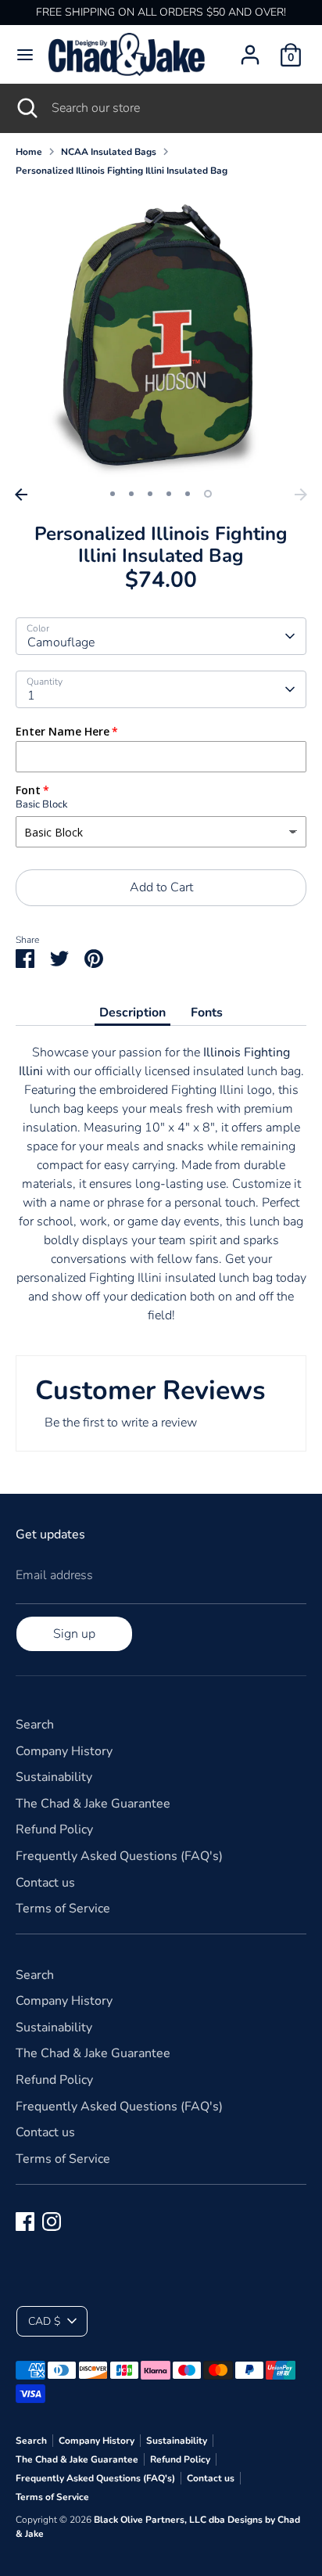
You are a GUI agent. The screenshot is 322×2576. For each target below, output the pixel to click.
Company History (64, 1751)
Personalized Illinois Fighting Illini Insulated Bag (122, 171)
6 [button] (208, 494)
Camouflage (61, 642)
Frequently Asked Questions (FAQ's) (119, 1856)
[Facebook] (25, 2222)
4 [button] (169, 494)
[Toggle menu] (25, 55)
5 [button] (188, 494)
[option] (161, 335)
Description (132, 1013)
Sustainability (54, 1777)
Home (29, 152)
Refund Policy (54, 1829)
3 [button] (150, 494)
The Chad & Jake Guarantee (93, 1804)
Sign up (74, 1634)
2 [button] (131, 494)
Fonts (207, 1013)
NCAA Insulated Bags (109, 152)
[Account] (250, 49)
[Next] (301, 495)
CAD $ (44, 2321)
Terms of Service (63, 1909)
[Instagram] (52, 2222)
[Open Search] (26, 108)
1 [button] (113, 494)
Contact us (45, 1883)
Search (35, 1725)
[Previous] (21, 495)
